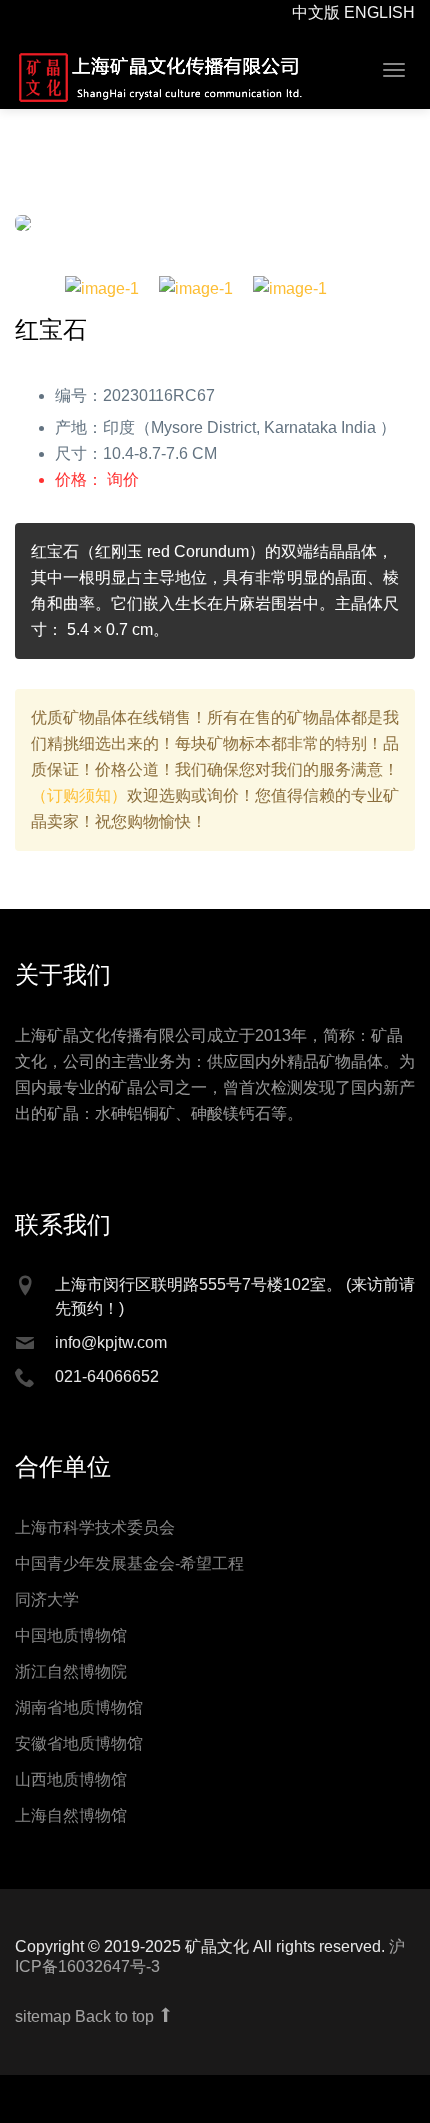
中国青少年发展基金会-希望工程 (129, 1580)
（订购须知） (79, 812)
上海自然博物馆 (71, 1832)
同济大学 (47, 1616)
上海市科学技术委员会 (95, 1544)
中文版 (316, 12)
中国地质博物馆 (71, 1652)
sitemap (43, 2033)
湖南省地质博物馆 (79, 1724)
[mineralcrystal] (160, 76)
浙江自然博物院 (71, 1688)
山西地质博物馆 (71, 1796)
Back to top (116, 2033)
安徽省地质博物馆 (79, 1760)
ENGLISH (379, 12)
